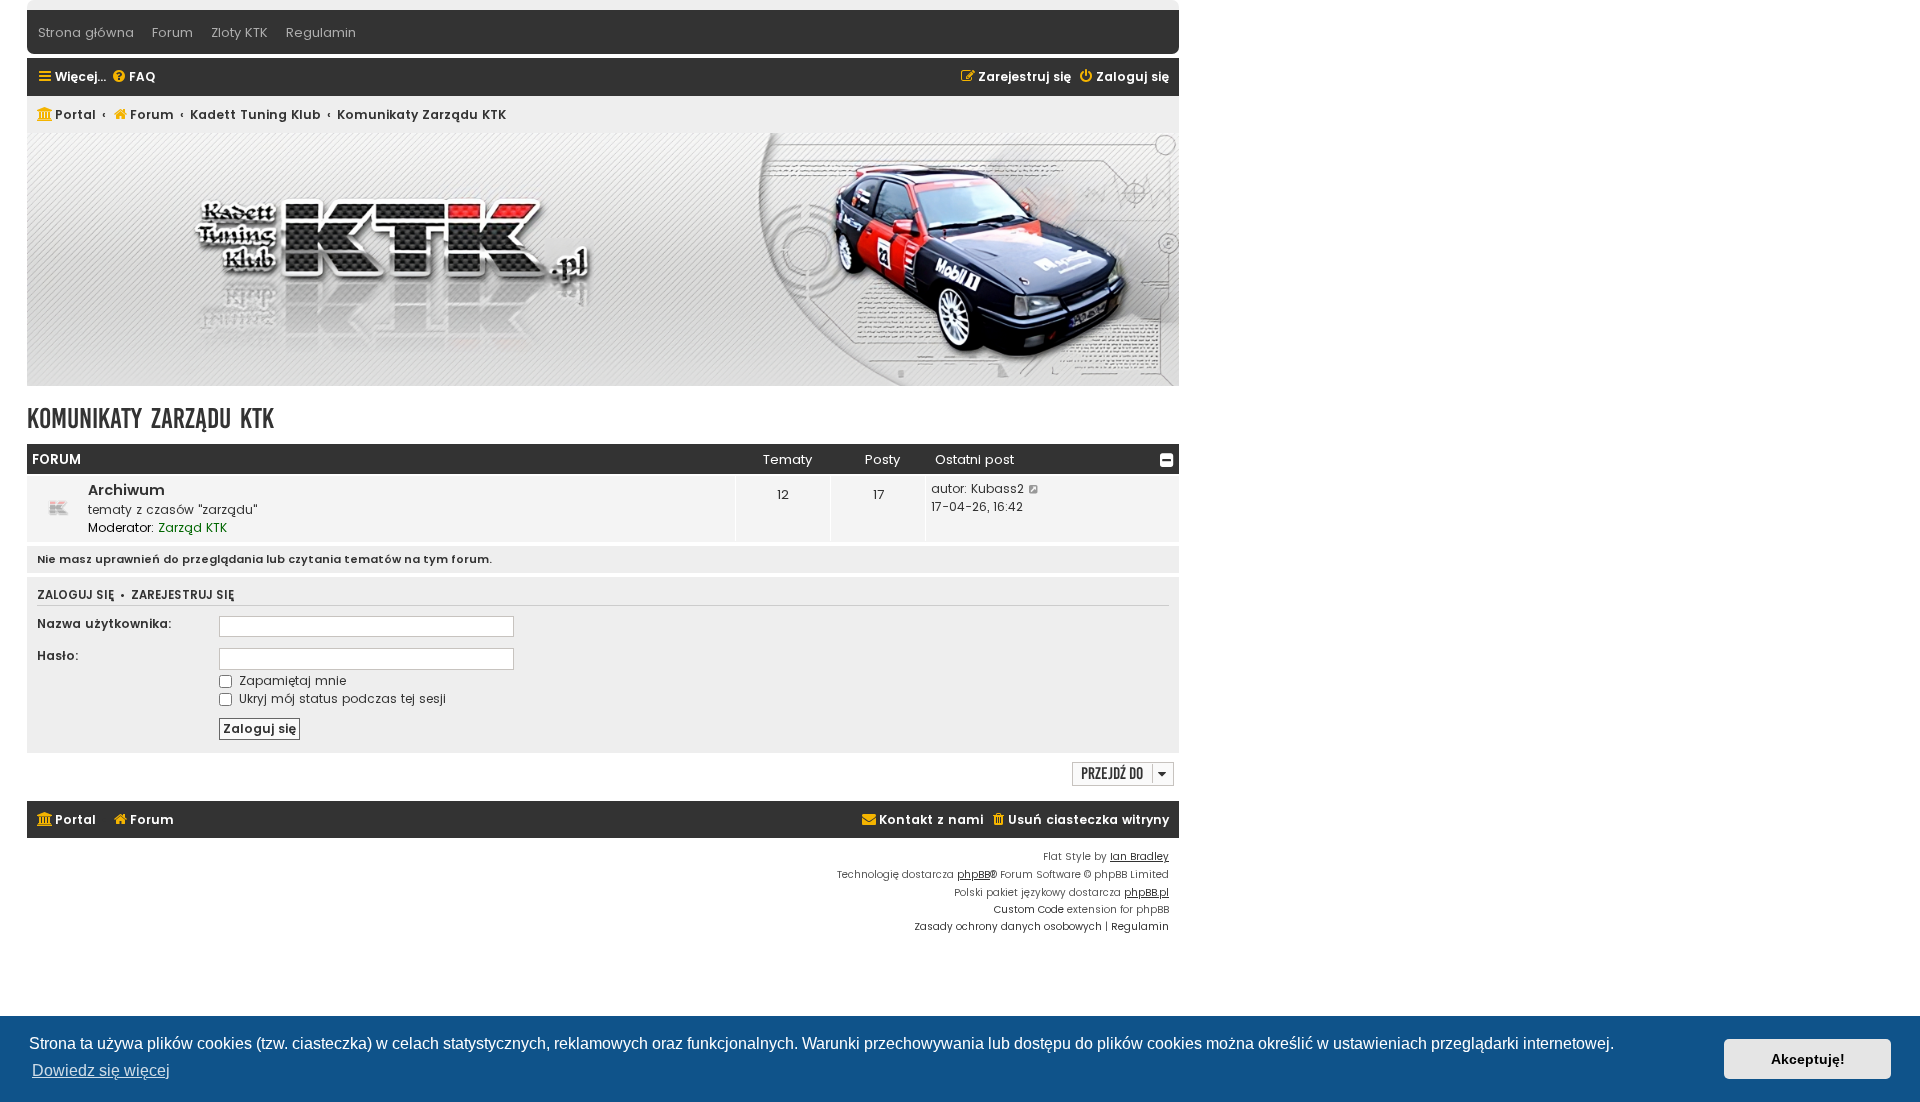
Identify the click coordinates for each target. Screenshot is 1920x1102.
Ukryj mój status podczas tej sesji (340, 698)
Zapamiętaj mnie (290, 680)
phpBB (973, 874)
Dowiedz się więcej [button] (101, 1070)
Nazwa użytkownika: (104, 623)
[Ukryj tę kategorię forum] (1167, 460)
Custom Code (1029, 909)
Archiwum (126, 490)
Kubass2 (997, 488)
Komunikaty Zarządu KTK (150, 418)
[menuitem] (133, 77)
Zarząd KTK (192, 527)
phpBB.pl (1146, 892)
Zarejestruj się (182, 595)
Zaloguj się (75, 595)
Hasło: (58, 655)
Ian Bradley (1139, 856)
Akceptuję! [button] (1808, 1059)
